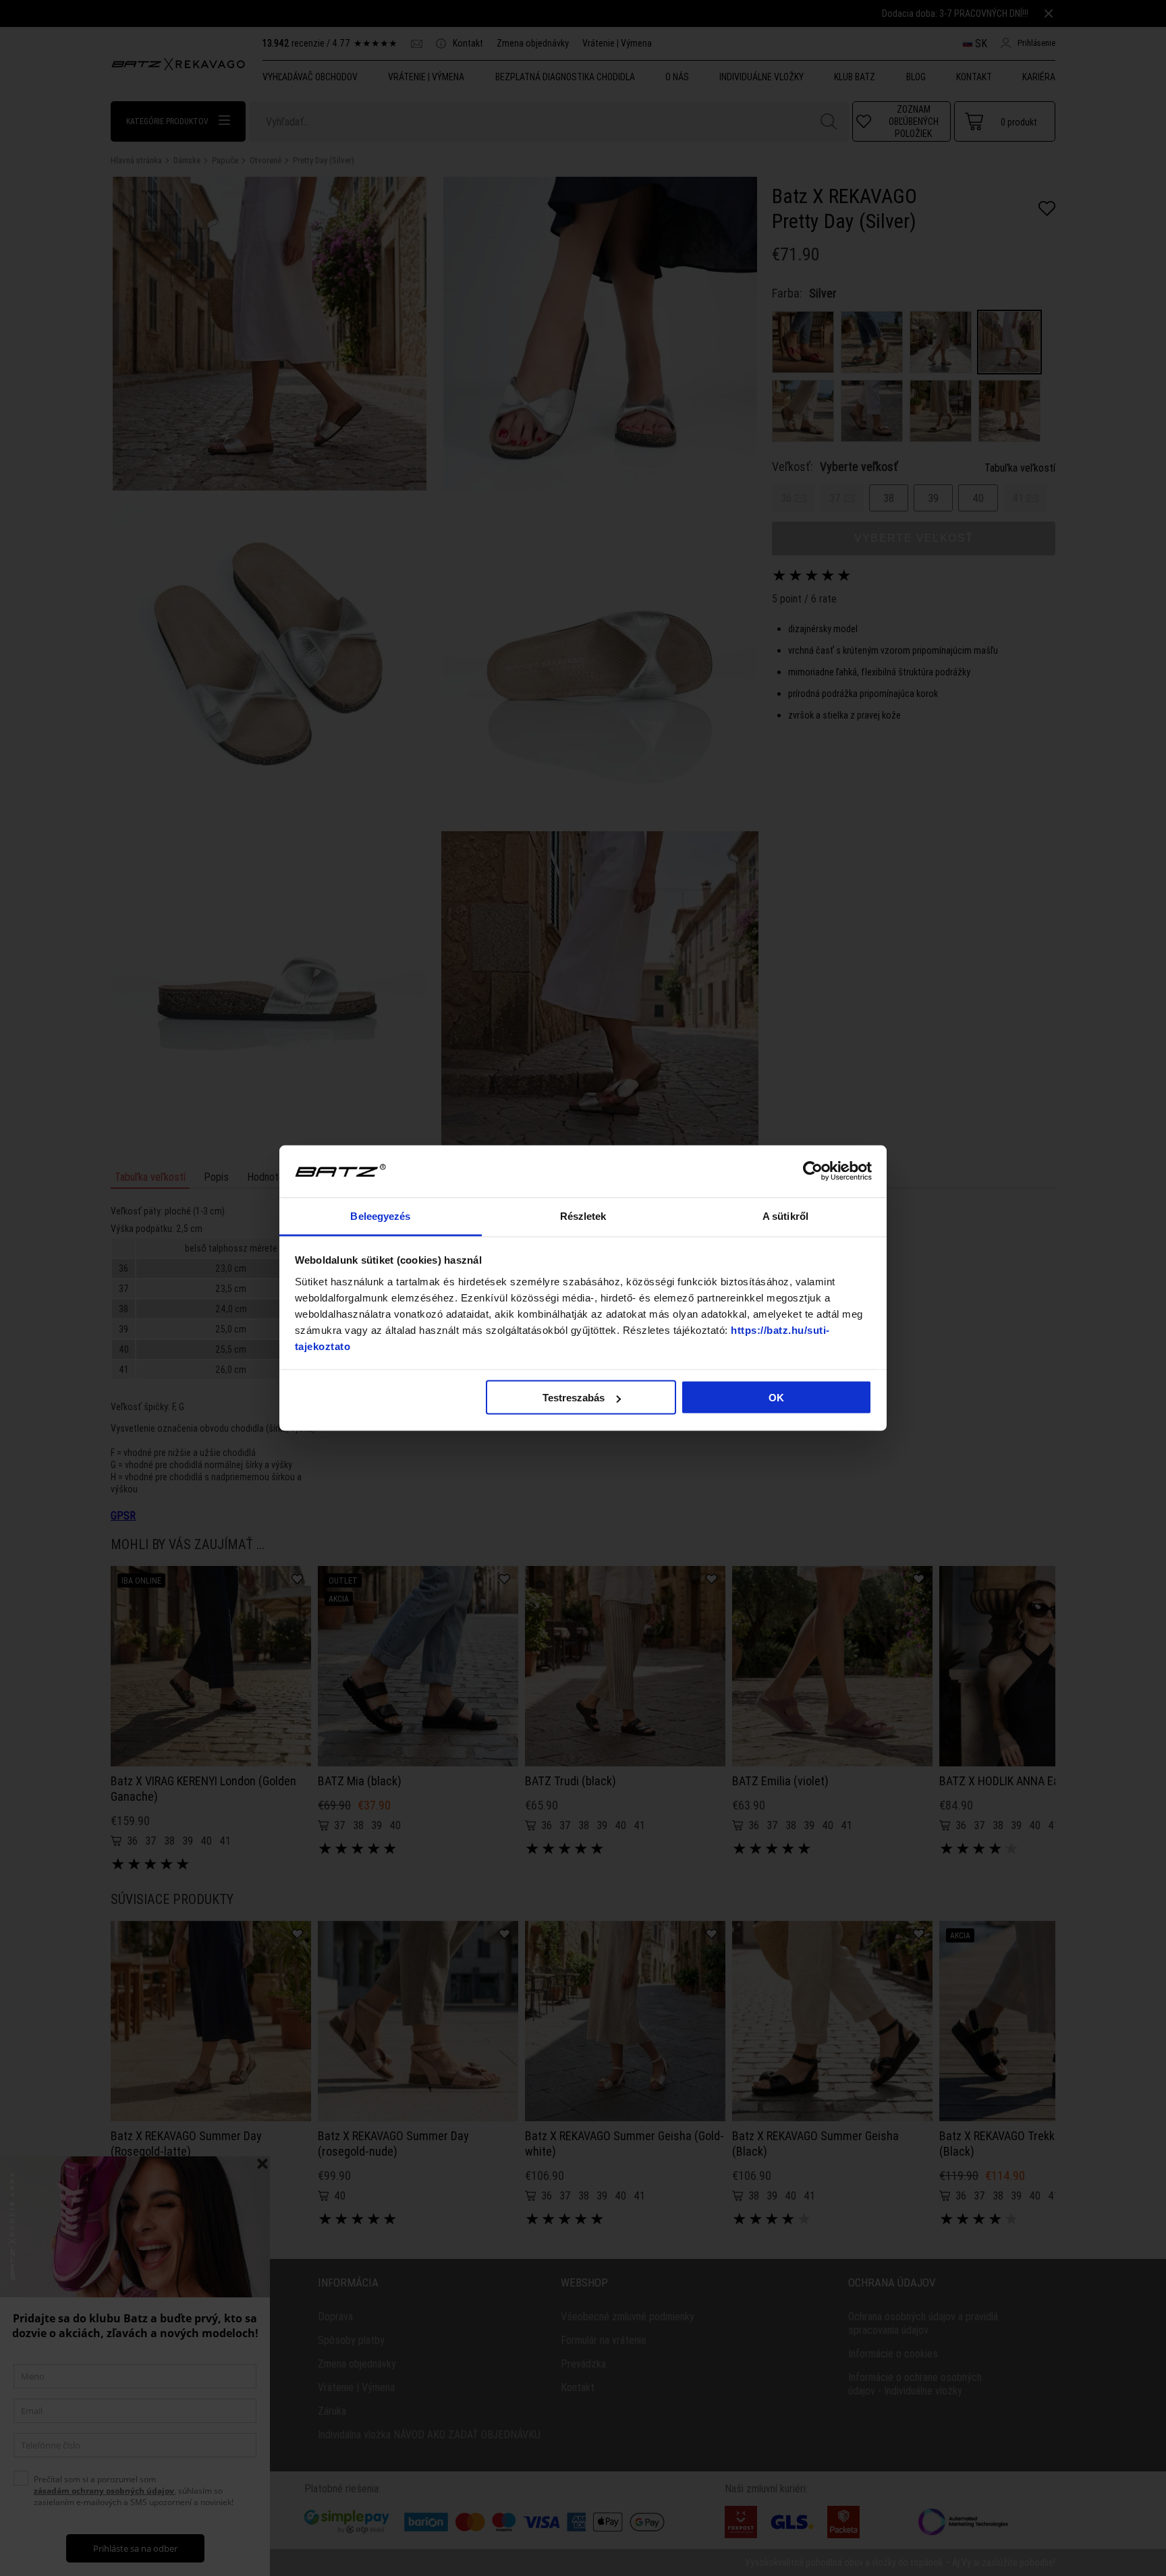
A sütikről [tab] (785, 1215)
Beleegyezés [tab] (380, 1215)
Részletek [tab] (583, 1215)
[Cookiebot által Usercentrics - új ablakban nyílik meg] (813, 1171)
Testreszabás (574, 1398)
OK (776, 1398)
